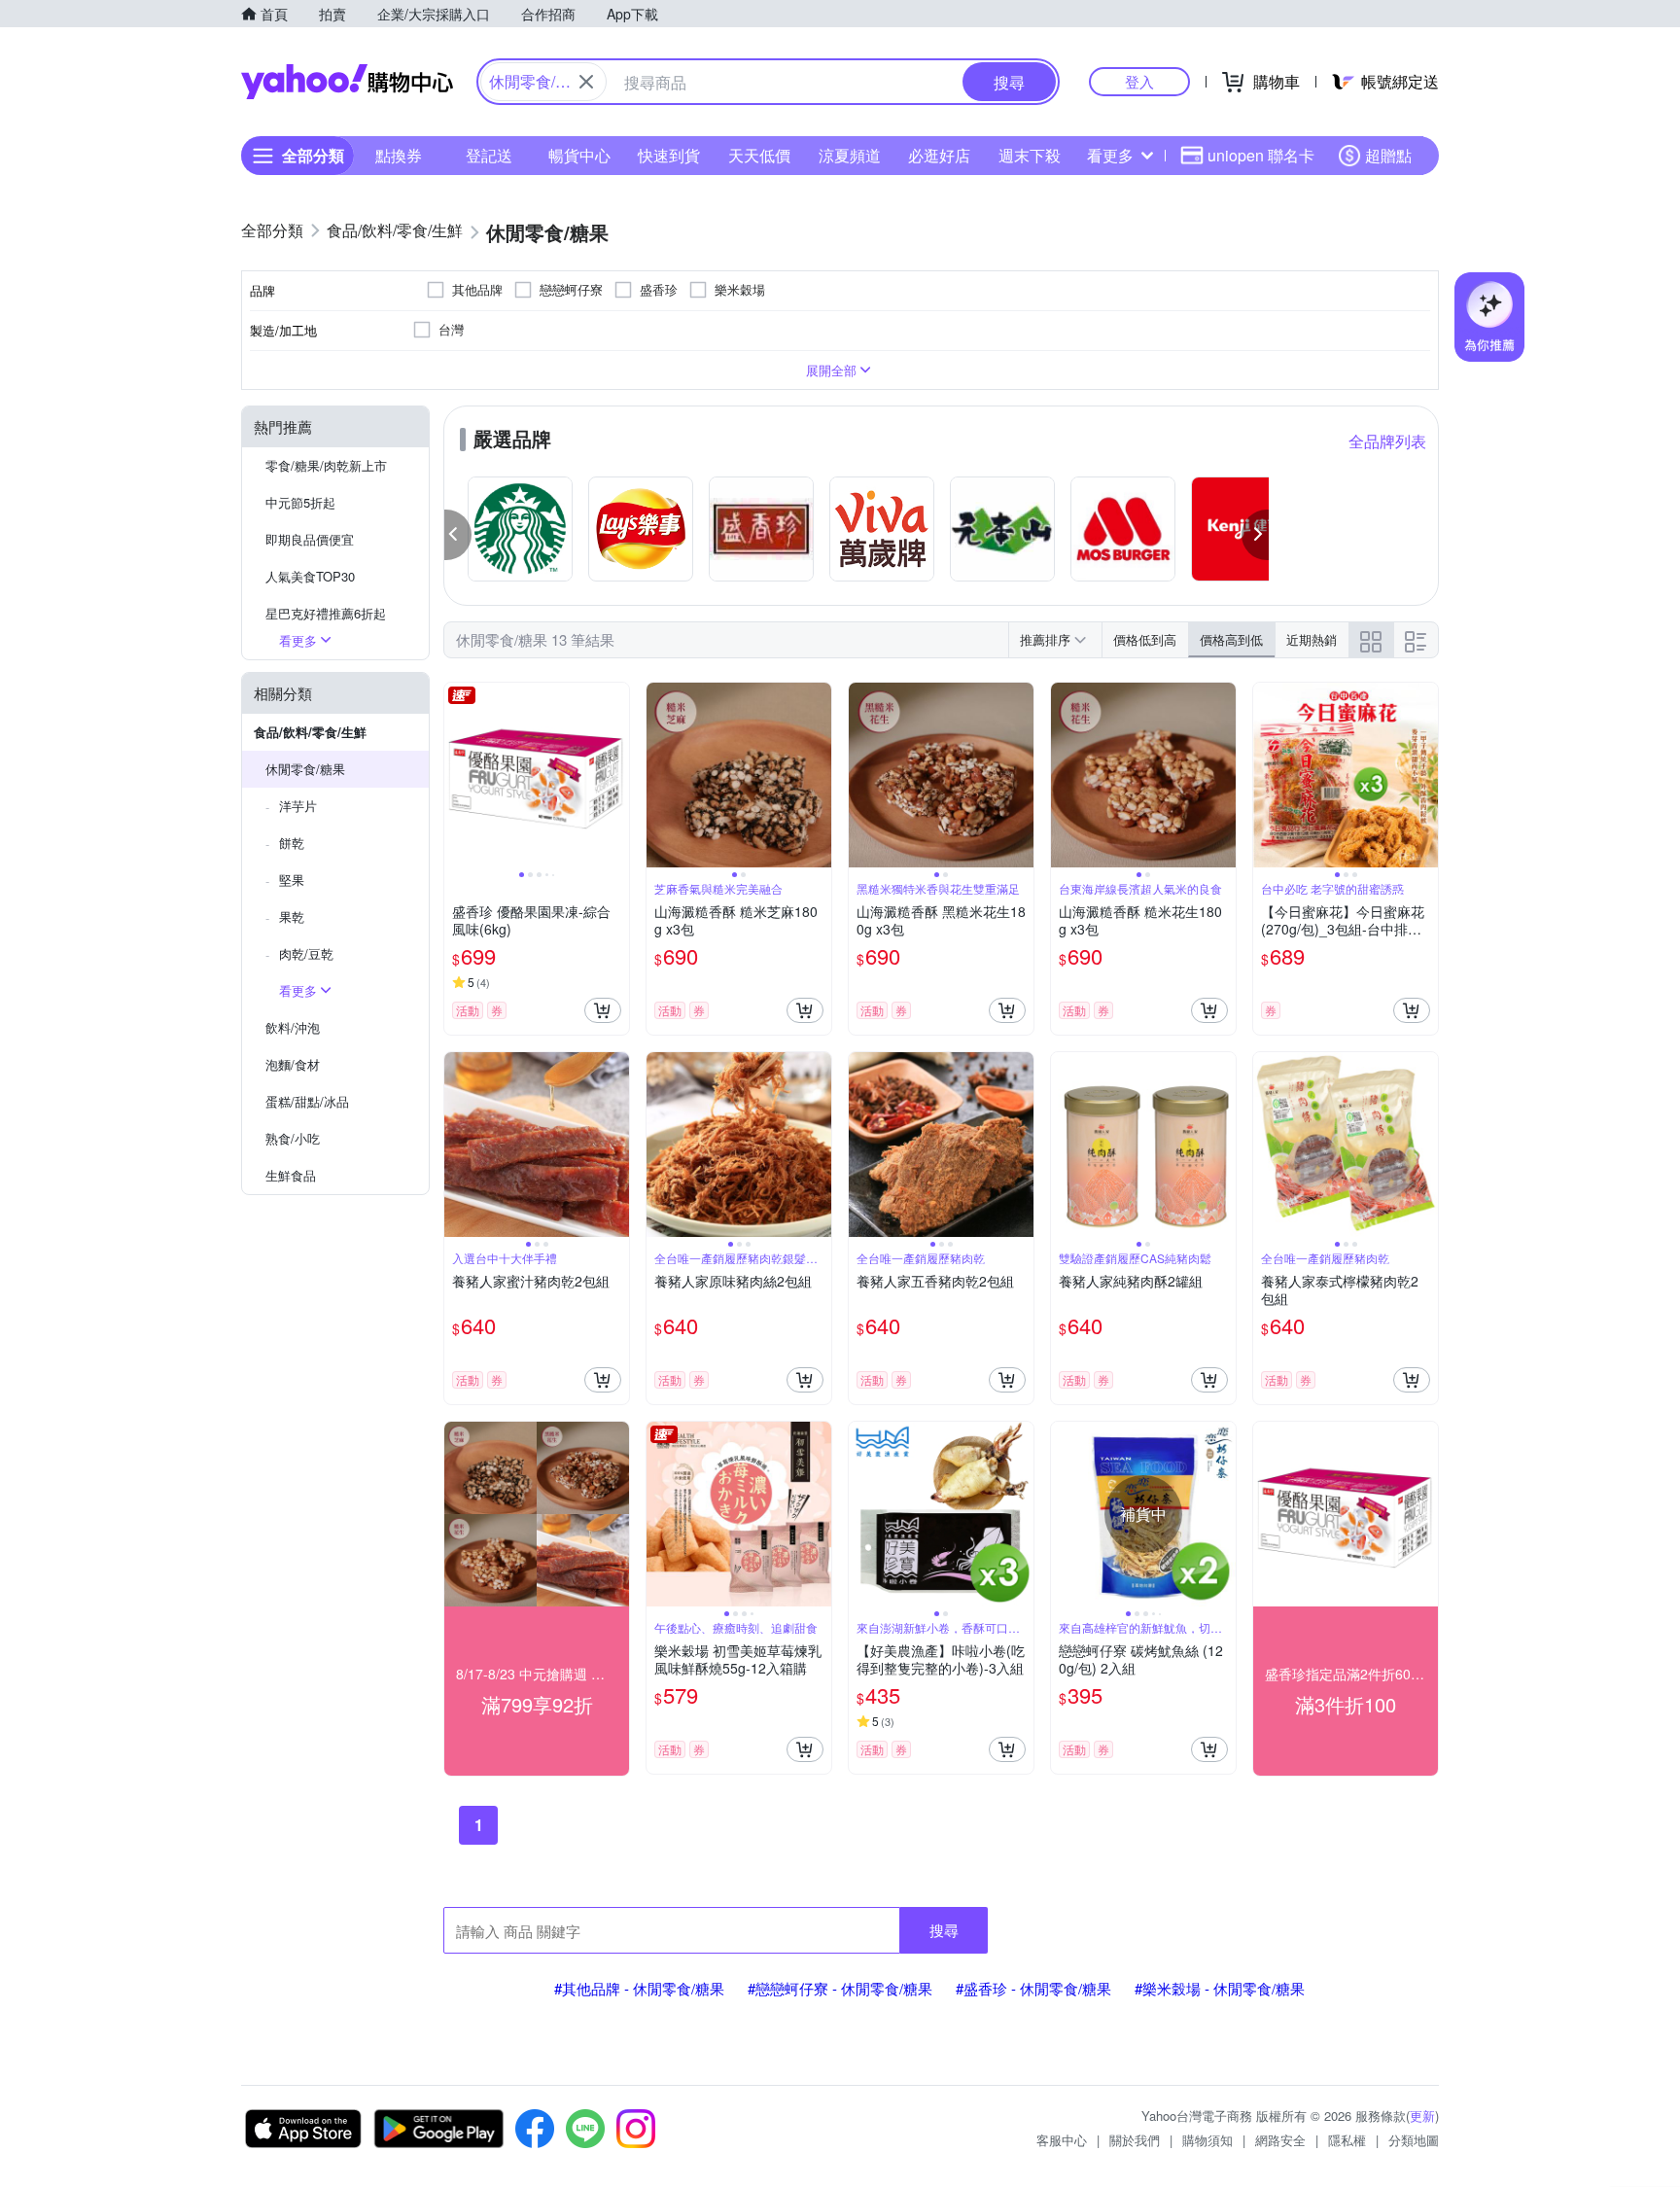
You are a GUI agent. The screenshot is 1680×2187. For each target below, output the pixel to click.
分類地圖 (1414, 2140)
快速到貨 (669, 155)
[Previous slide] (457, 775)
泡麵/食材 (293, 1064)
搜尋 (944, 1930)
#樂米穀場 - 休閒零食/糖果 (1220, 1988)
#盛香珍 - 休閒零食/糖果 (1033, 1988)
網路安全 (1280, 2140)
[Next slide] (616, 775)
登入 (1139, 81)
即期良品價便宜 (310, 539)
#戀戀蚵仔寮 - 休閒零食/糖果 (840, 1988)
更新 (1422, 2116)
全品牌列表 (1387, 441)
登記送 (489, 155)
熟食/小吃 (293, 1138)
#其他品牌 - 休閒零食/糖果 (639, 1988)
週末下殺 (1030, 155)
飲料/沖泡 (293, 1027)
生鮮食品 (291, 1175)
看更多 (1110, 155)
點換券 (399, 155)
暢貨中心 (579, 155)
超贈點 (1388, 155)
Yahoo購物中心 (347, 82)
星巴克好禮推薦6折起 (326, 613)
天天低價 (759, 155)
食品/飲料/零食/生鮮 (310, 732)
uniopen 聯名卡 (1261, 155)
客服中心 (1062, 2140)
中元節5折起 (300, 502)
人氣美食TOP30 (310, 576)
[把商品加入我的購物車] (603, 1010)
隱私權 (1347, 2140)
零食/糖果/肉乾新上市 (326, 465)
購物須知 (1207, 2140)
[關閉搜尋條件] (586, 82)
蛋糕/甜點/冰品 (307, 1101)
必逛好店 (939, 155)
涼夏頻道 (850, 155)
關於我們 (1135, 2140)
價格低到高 (1145, 639)
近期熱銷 (1312, 639)
